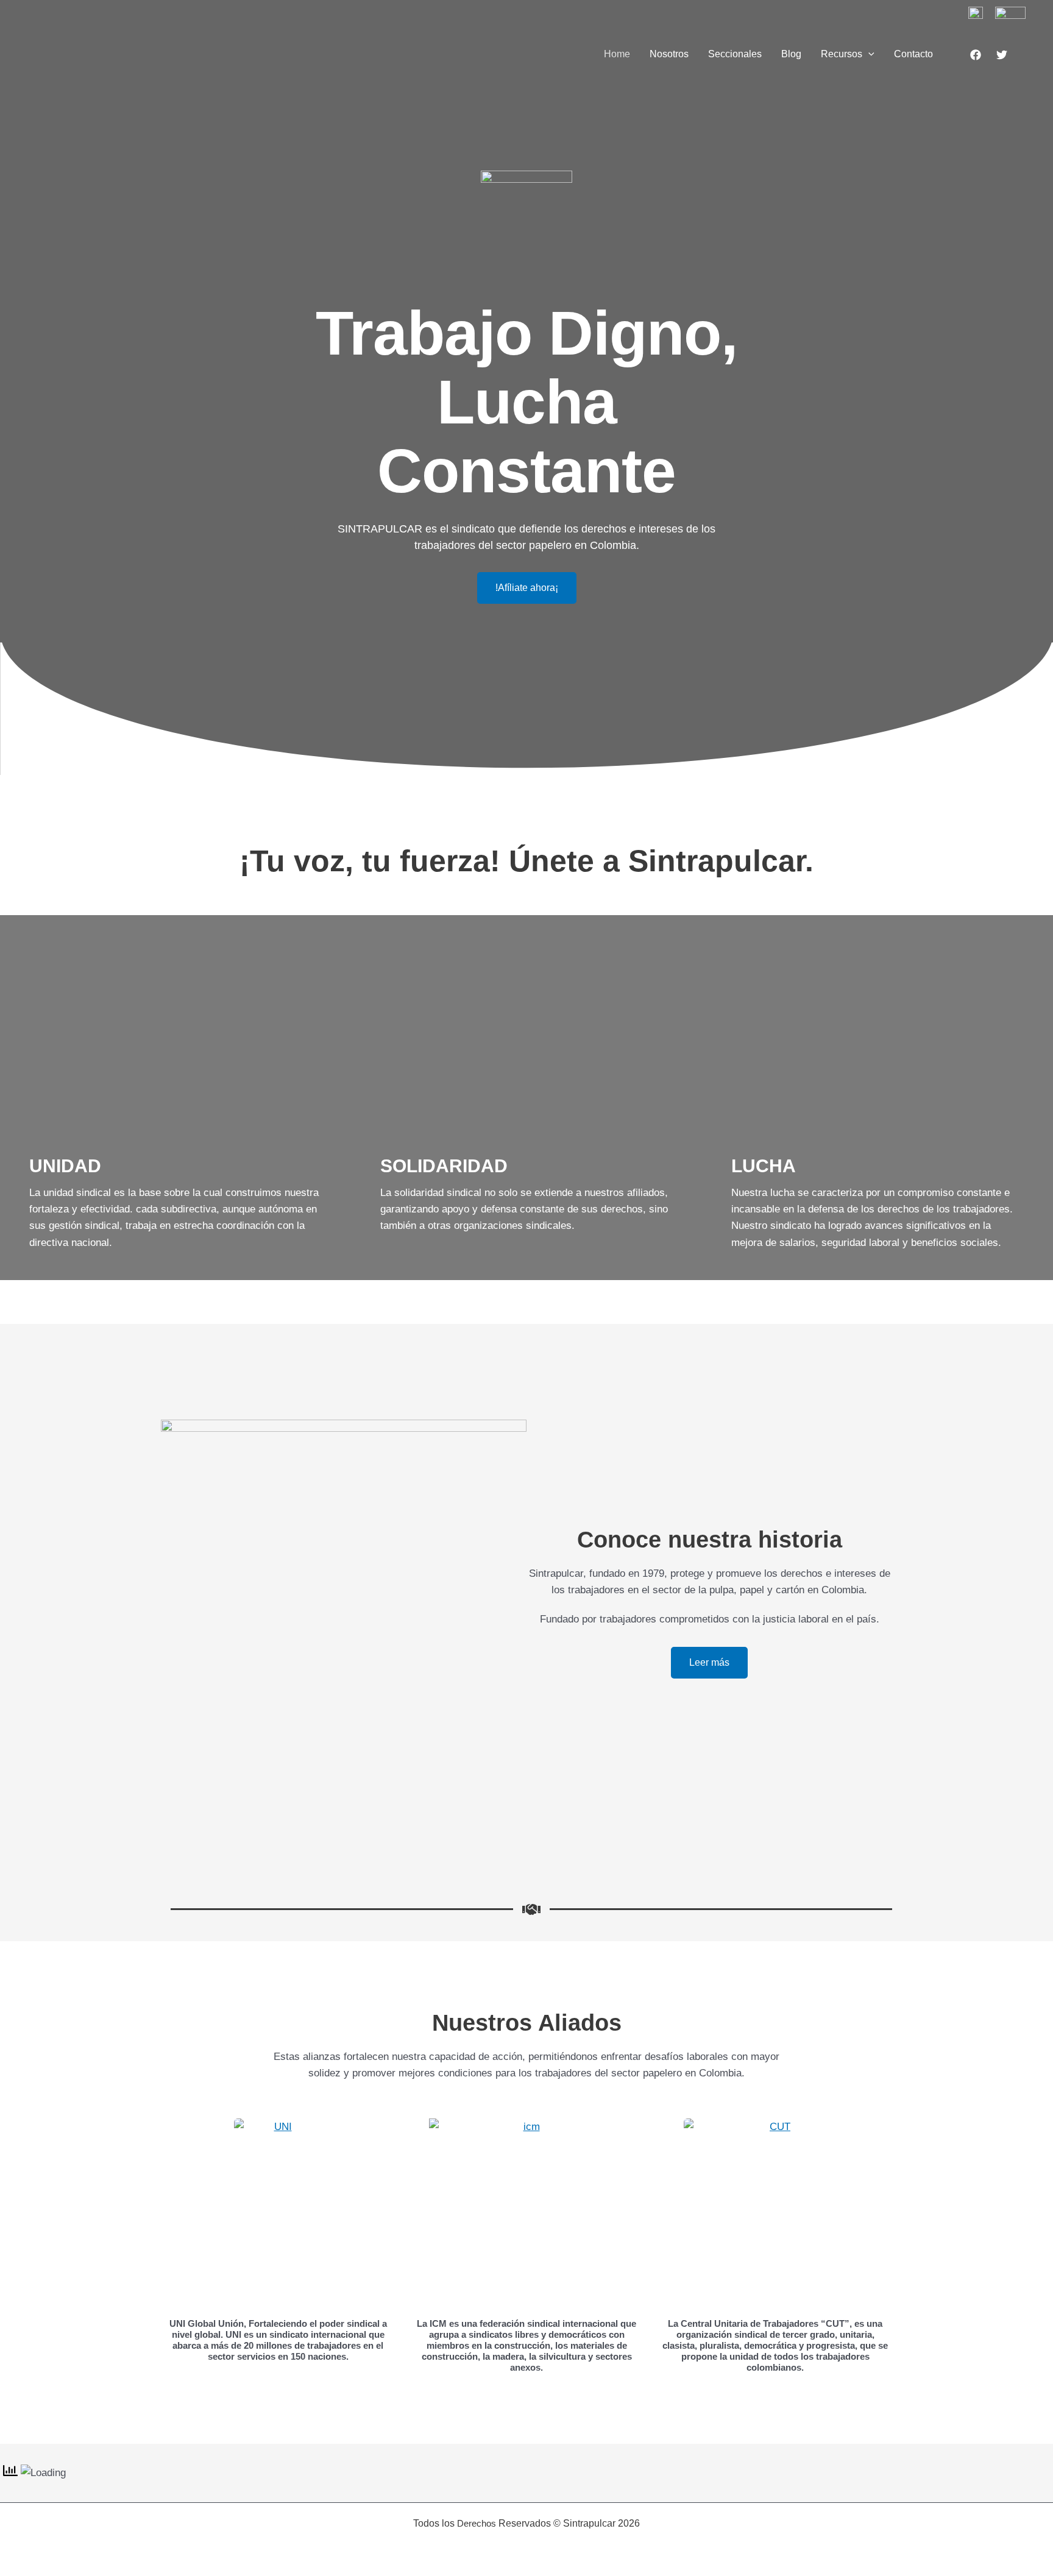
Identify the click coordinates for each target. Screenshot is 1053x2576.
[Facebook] (976, 55)
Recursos (842, 54)
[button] (868, 54)
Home (617, 54)
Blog (791, 54)
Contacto (913, 54)
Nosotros (669, 54)
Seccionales (735, 54)
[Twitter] (1002, 55)
